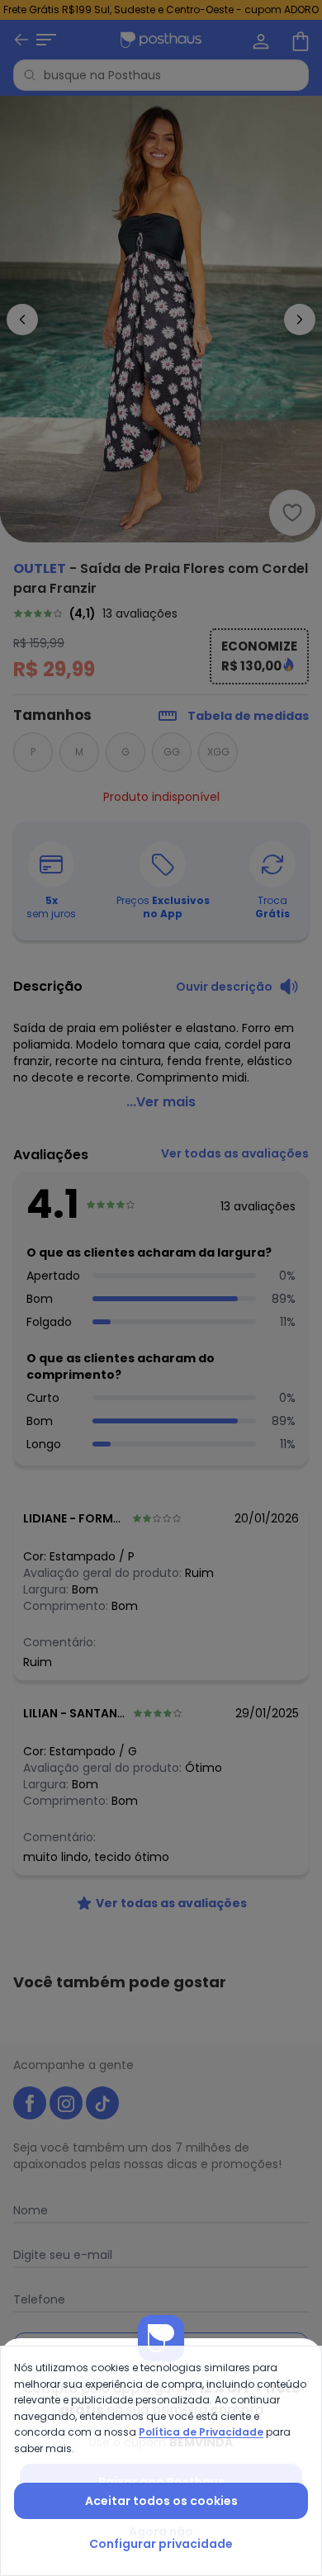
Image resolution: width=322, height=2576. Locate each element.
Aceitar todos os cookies (161, 2501)
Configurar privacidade (161, 2544)
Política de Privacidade (201, 2432)
